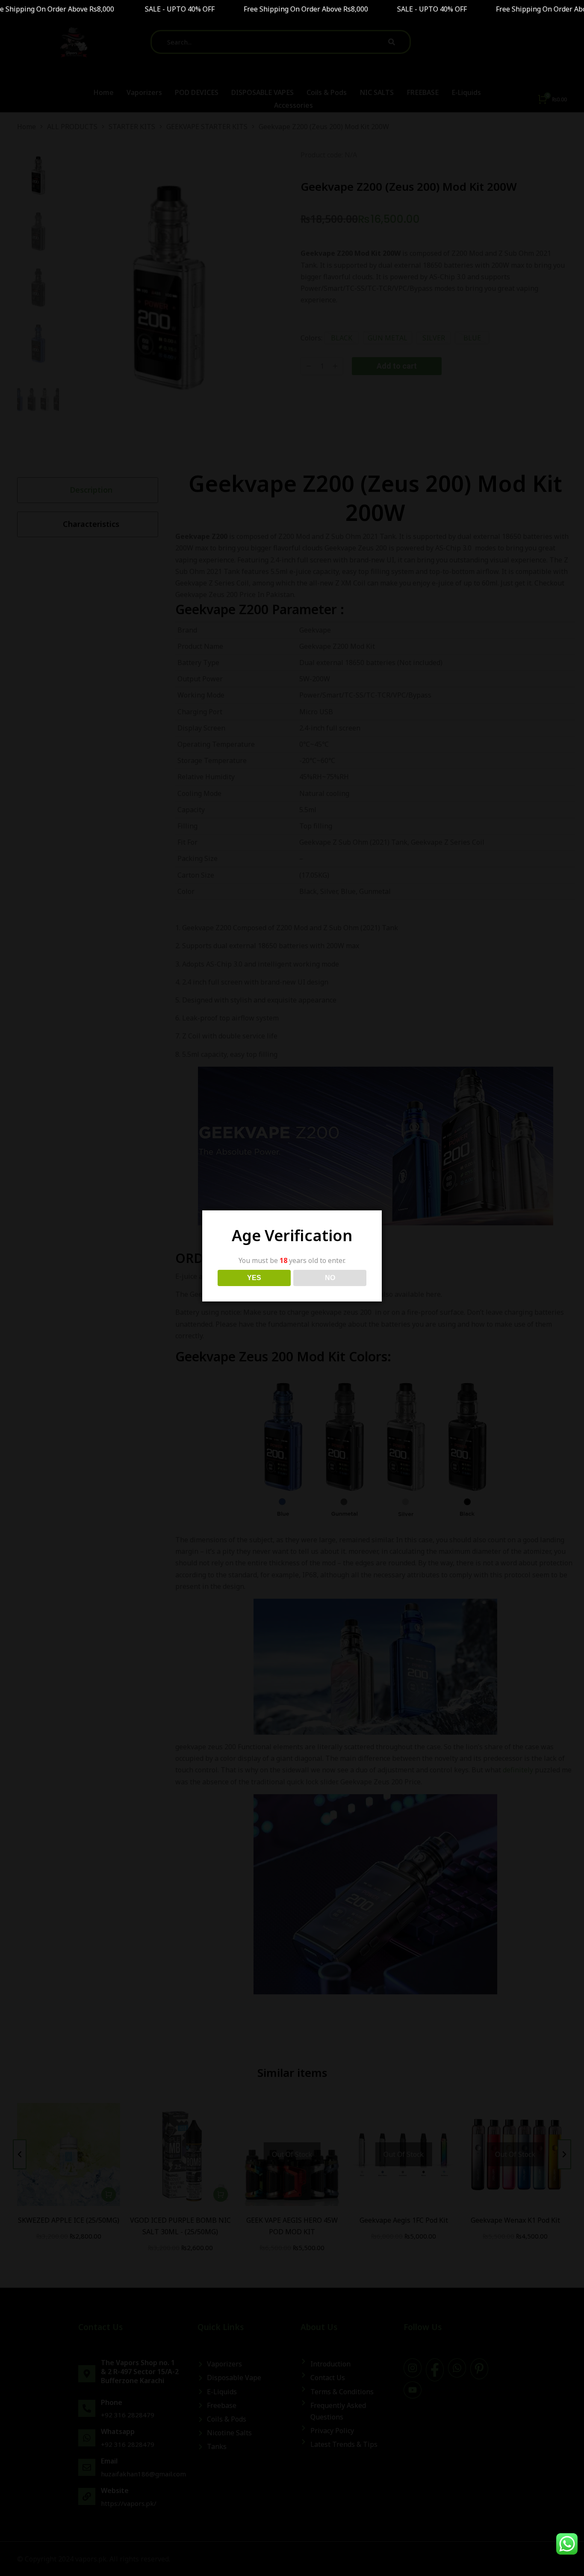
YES (254, 1278)
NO (330, 1278)
